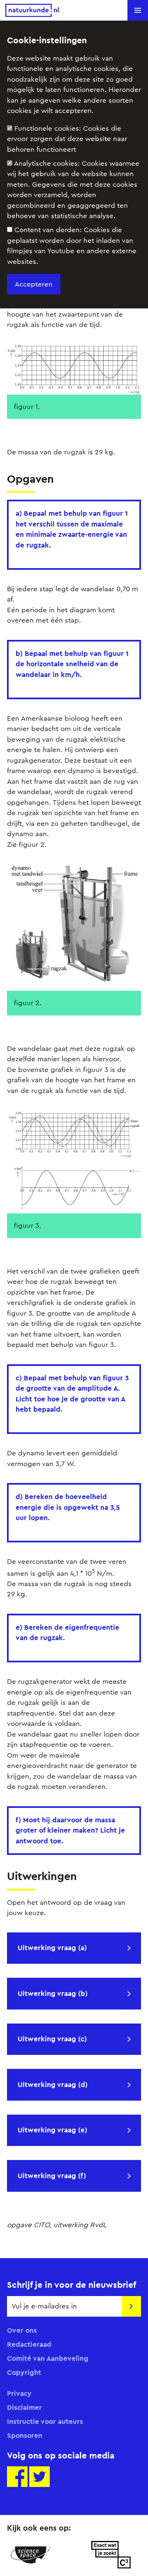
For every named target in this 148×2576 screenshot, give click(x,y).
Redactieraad (29, 2344)
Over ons (22, 2330)
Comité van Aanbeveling (48, 2358)
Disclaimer (24, 2407)
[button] (138, 10)
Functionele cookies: (67, 139)
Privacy (19, 2393)
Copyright (24, 2372)
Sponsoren (25, 2435)
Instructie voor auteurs (45, 2421)
